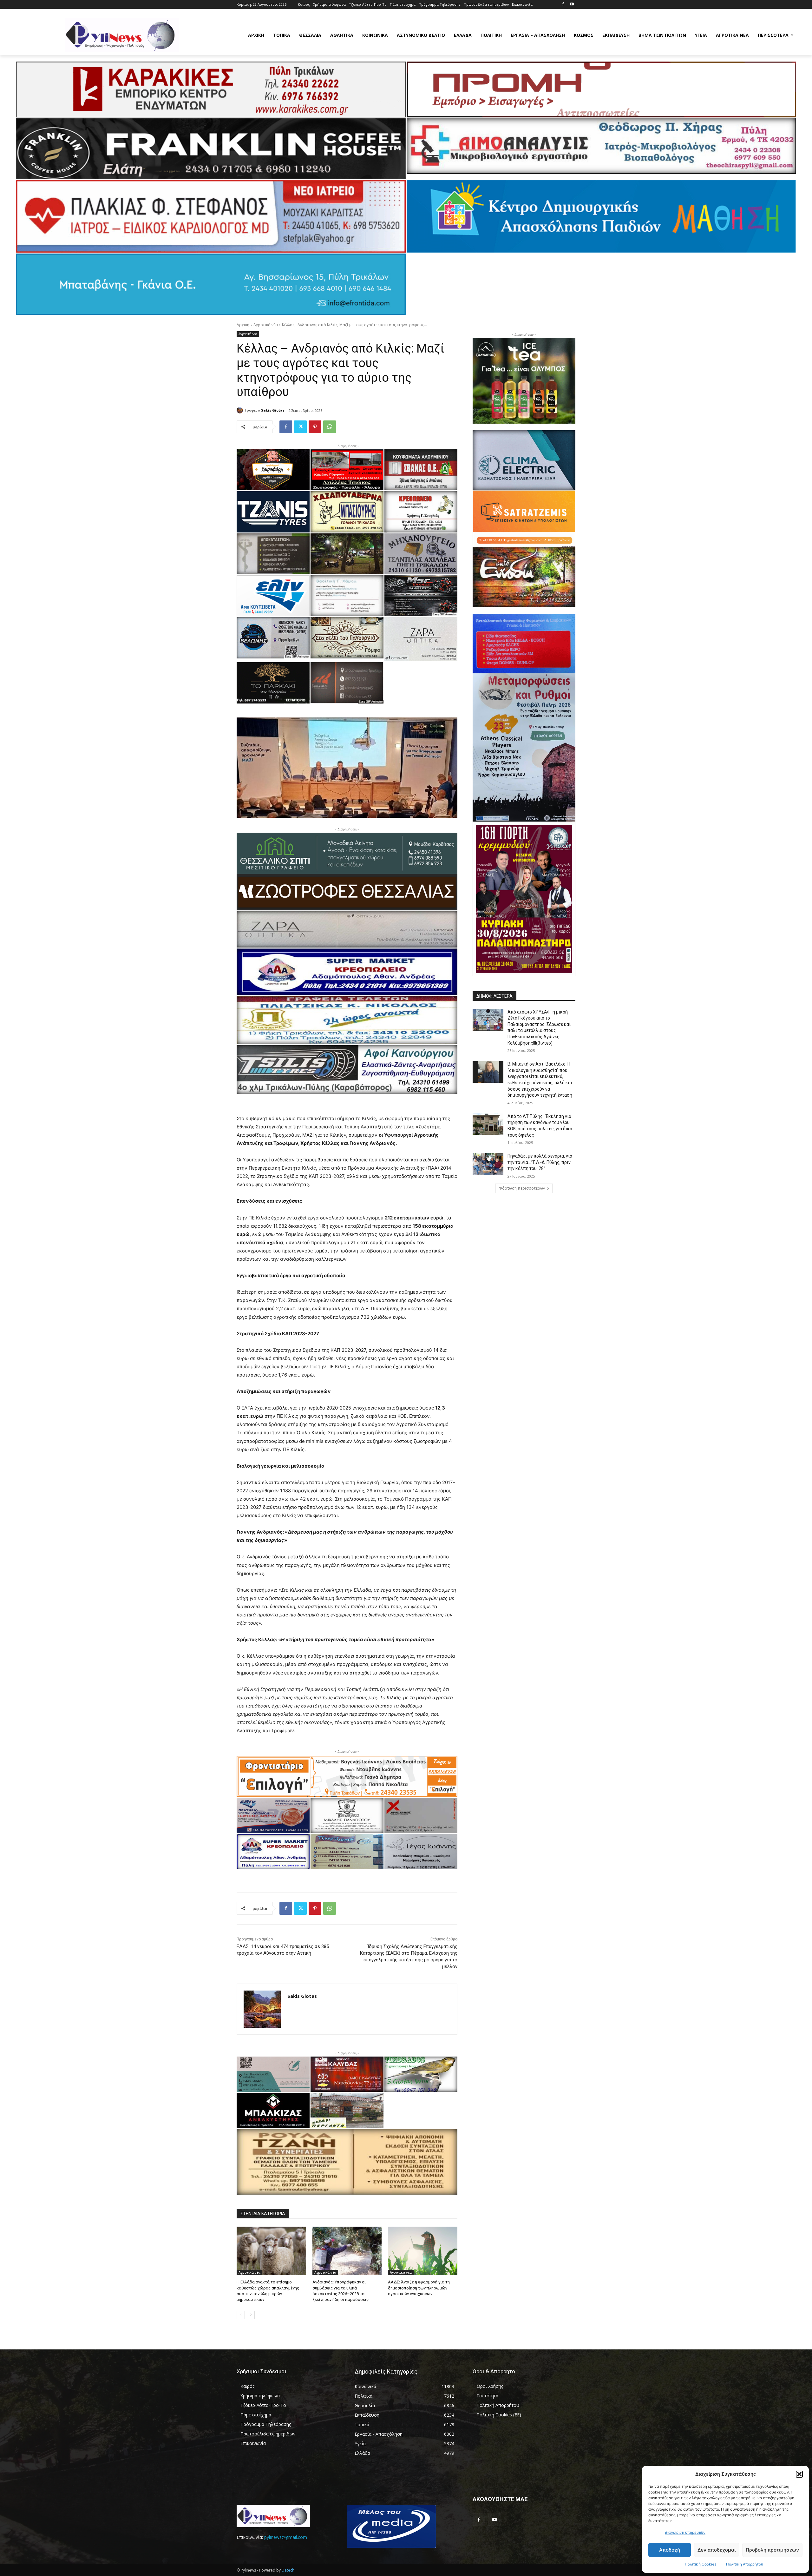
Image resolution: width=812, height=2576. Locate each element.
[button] (799, 2474)
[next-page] (251, 2315)
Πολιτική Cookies (701, 2564)
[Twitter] (300, 427)
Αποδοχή (670, 2550)
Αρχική (243, 325)
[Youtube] (572, 5)
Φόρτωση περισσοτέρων (522, 1188)
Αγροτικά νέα (266, 325)
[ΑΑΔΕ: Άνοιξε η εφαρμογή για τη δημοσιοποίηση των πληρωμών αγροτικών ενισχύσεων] (423, 2251)
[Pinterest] (315, 427)
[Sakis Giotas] (241, 410)
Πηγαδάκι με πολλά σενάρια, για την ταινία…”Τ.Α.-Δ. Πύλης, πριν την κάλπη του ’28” (540, 1162)
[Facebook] (563, 5)
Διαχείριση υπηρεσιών (685, 2532)
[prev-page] (241, 2315)
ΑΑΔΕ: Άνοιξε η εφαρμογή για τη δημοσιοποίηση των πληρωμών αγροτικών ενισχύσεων (419, 2288)
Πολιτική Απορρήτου (745, 2564)
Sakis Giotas (273, 410)
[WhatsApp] (330, 427)
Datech (288, 2570)
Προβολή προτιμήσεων (772, 2550)
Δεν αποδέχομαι (717, 2550)
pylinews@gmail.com (286, 2537)
